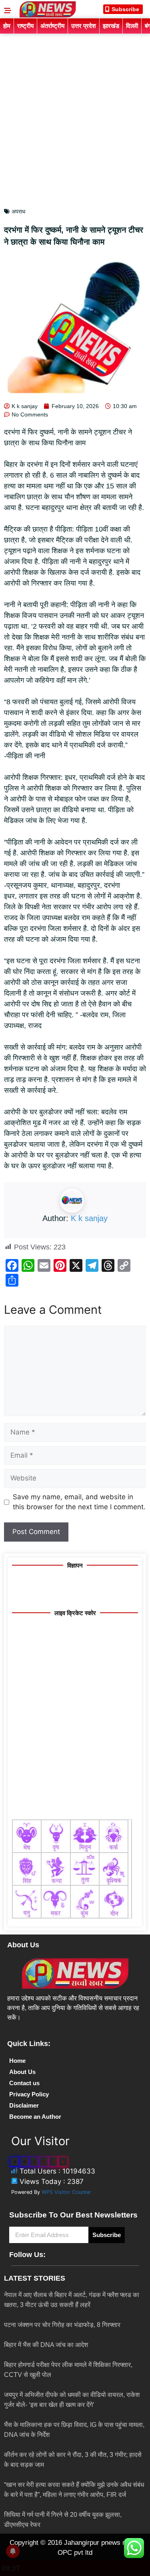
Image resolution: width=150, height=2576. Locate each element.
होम (7, 26)
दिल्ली (132, 26)
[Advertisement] (75, 113)
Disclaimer (24, 2105)
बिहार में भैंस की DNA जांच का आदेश (46, 2345)
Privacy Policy (29, 2094)
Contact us (24, 2083)
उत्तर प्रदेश (84, 26)
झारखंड (111, 26)
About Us (22, 2072)
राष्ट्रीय (25, 26)
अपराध (18, 211)
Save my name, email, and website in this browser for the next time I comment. (79, 1502)
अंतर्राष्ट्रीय (52, 26)
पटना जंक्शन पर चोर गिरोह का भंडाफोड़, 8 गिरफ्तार (62, 2325)
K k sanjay (89, 1218)
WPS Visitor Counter (66, 2192)
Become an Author (35, 2117)
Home (17, 2061)
